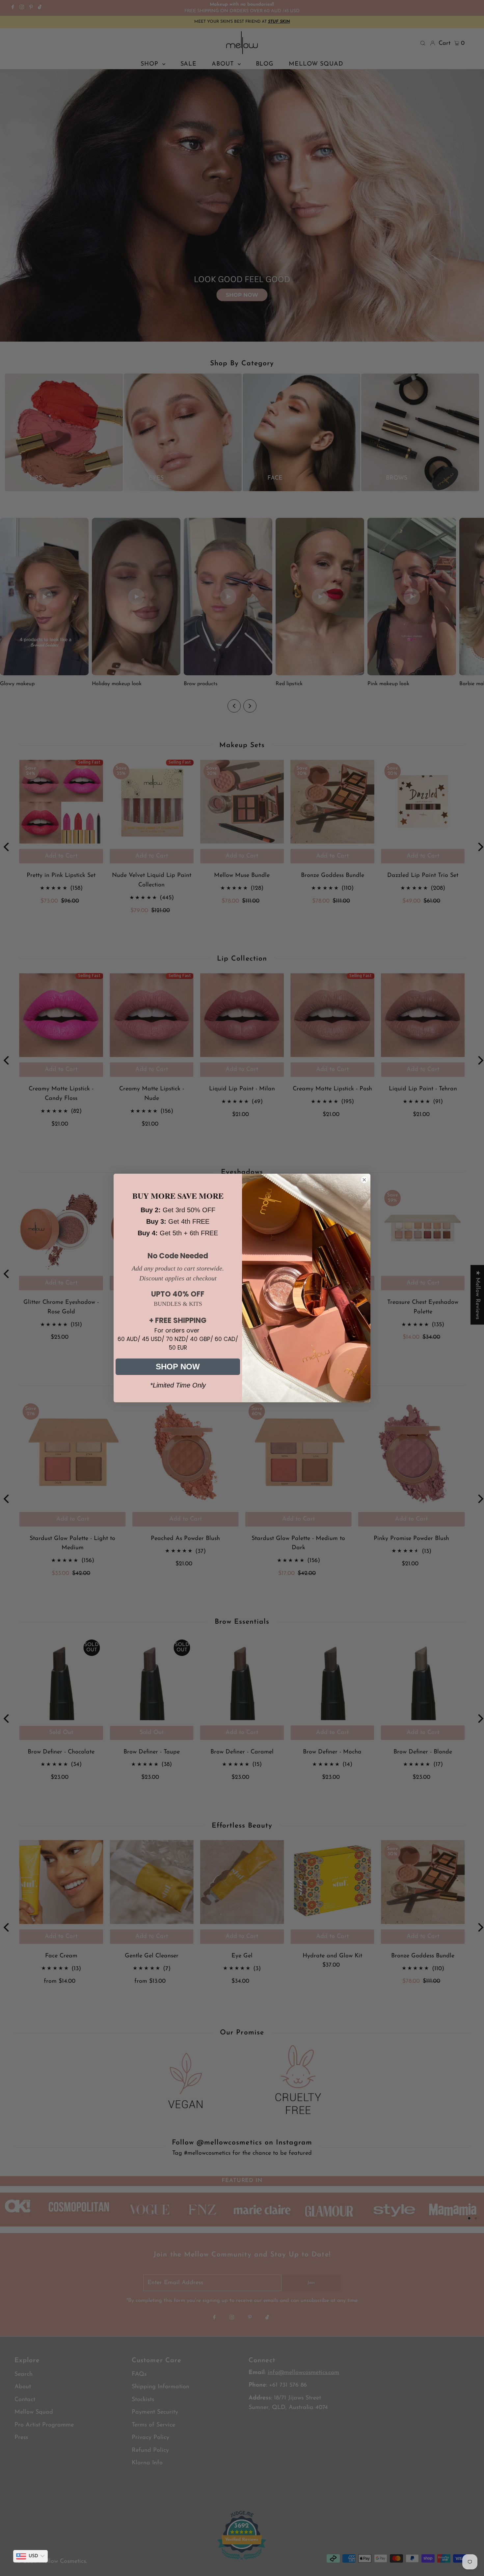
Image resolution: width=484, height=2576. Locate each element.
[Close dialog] (364, 1180)
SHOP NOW (178, 1367)
